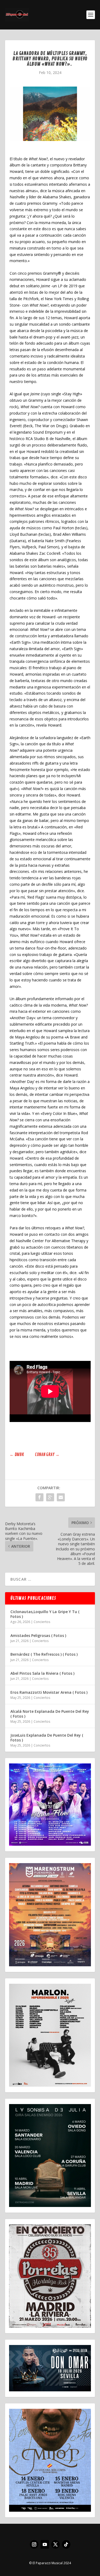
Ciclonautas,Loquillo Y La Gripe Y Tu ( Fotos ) (45, 1614)
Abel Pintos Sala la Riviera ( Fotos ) (42, 1673)
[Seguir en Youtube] (45, 2544)
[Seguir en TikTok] (66, 2544)
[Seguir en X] (55, 2544)
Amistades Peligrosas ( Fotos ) (38, 1635)
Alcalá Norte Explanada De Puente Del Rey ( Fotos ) (50, 1714)
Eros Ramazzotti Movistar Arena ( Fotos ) (49, 1692)
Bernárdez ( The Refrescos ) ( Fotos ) (44, 1654)
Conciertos (42, 1622)
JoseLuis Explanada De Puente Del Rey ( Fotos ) (47, 1738)
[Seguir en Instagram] (34, 2544)
